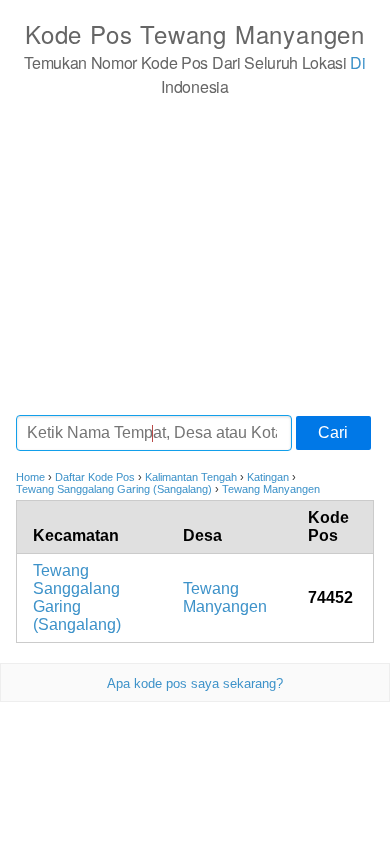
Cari (333, 432)
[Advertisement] (195, 255)
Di (357, 62)
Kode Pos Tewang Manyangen (195, 33)
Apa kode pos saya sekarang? (195, 683)
